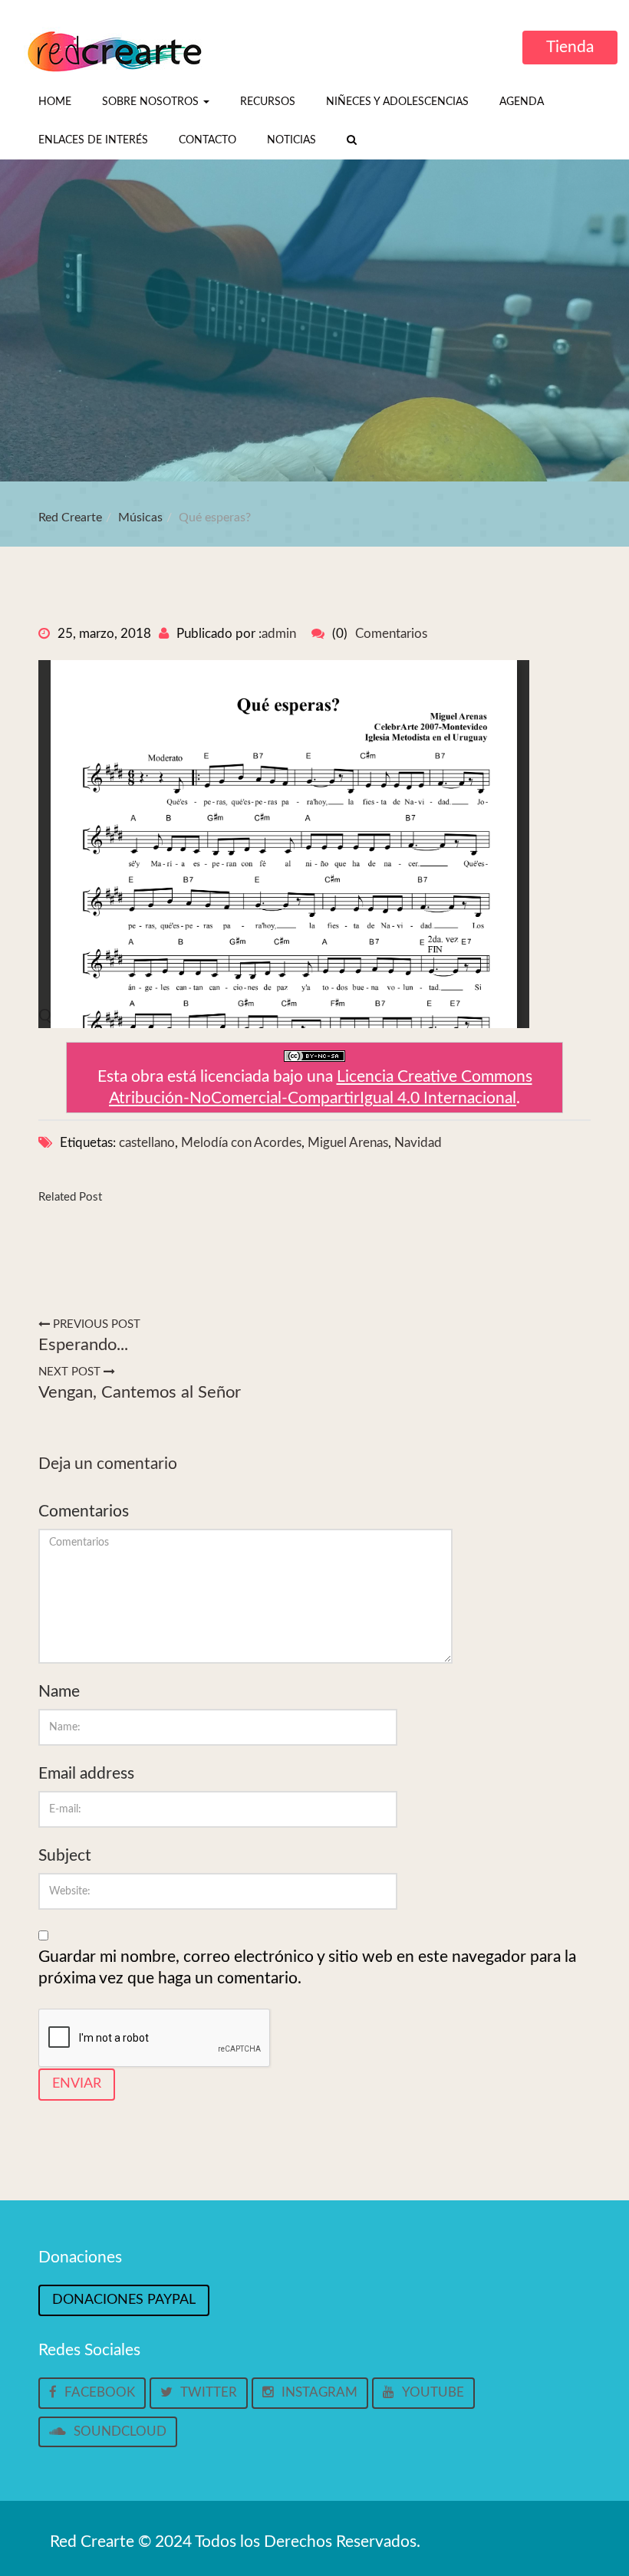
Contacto (207, 140)
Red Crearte (70, 517)
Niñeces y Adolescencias (397, 102)
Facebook (100, 2392)
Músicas (140, 517)
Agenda (522, 102)
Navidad (418, 1143)
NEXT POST (71, 1372)
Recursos (268, 102)
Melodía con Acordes (241, 1143)
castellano (147, 1143)
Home (55, 102)
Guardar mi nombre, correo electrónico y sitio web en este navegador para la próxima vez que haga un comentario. (307, 1968)
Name (59, 1692)
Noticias (291, 140)
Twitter (209, 2392)
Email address (86, 1774)
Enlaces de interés (93, 140)
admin (279, 634)
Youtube (433, 2392)
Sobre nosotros (152, 102)
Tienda (570, 47)
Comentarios (391, 634)
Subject (65, 1856)
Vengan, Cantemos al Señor (140, 1392)
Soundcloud (120, 2431)
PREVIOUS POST (95, 1324)
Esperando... (83, 1345)
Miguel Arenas (348, 1143)
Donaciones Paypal (124, 2300)
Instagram (319, 2392)
